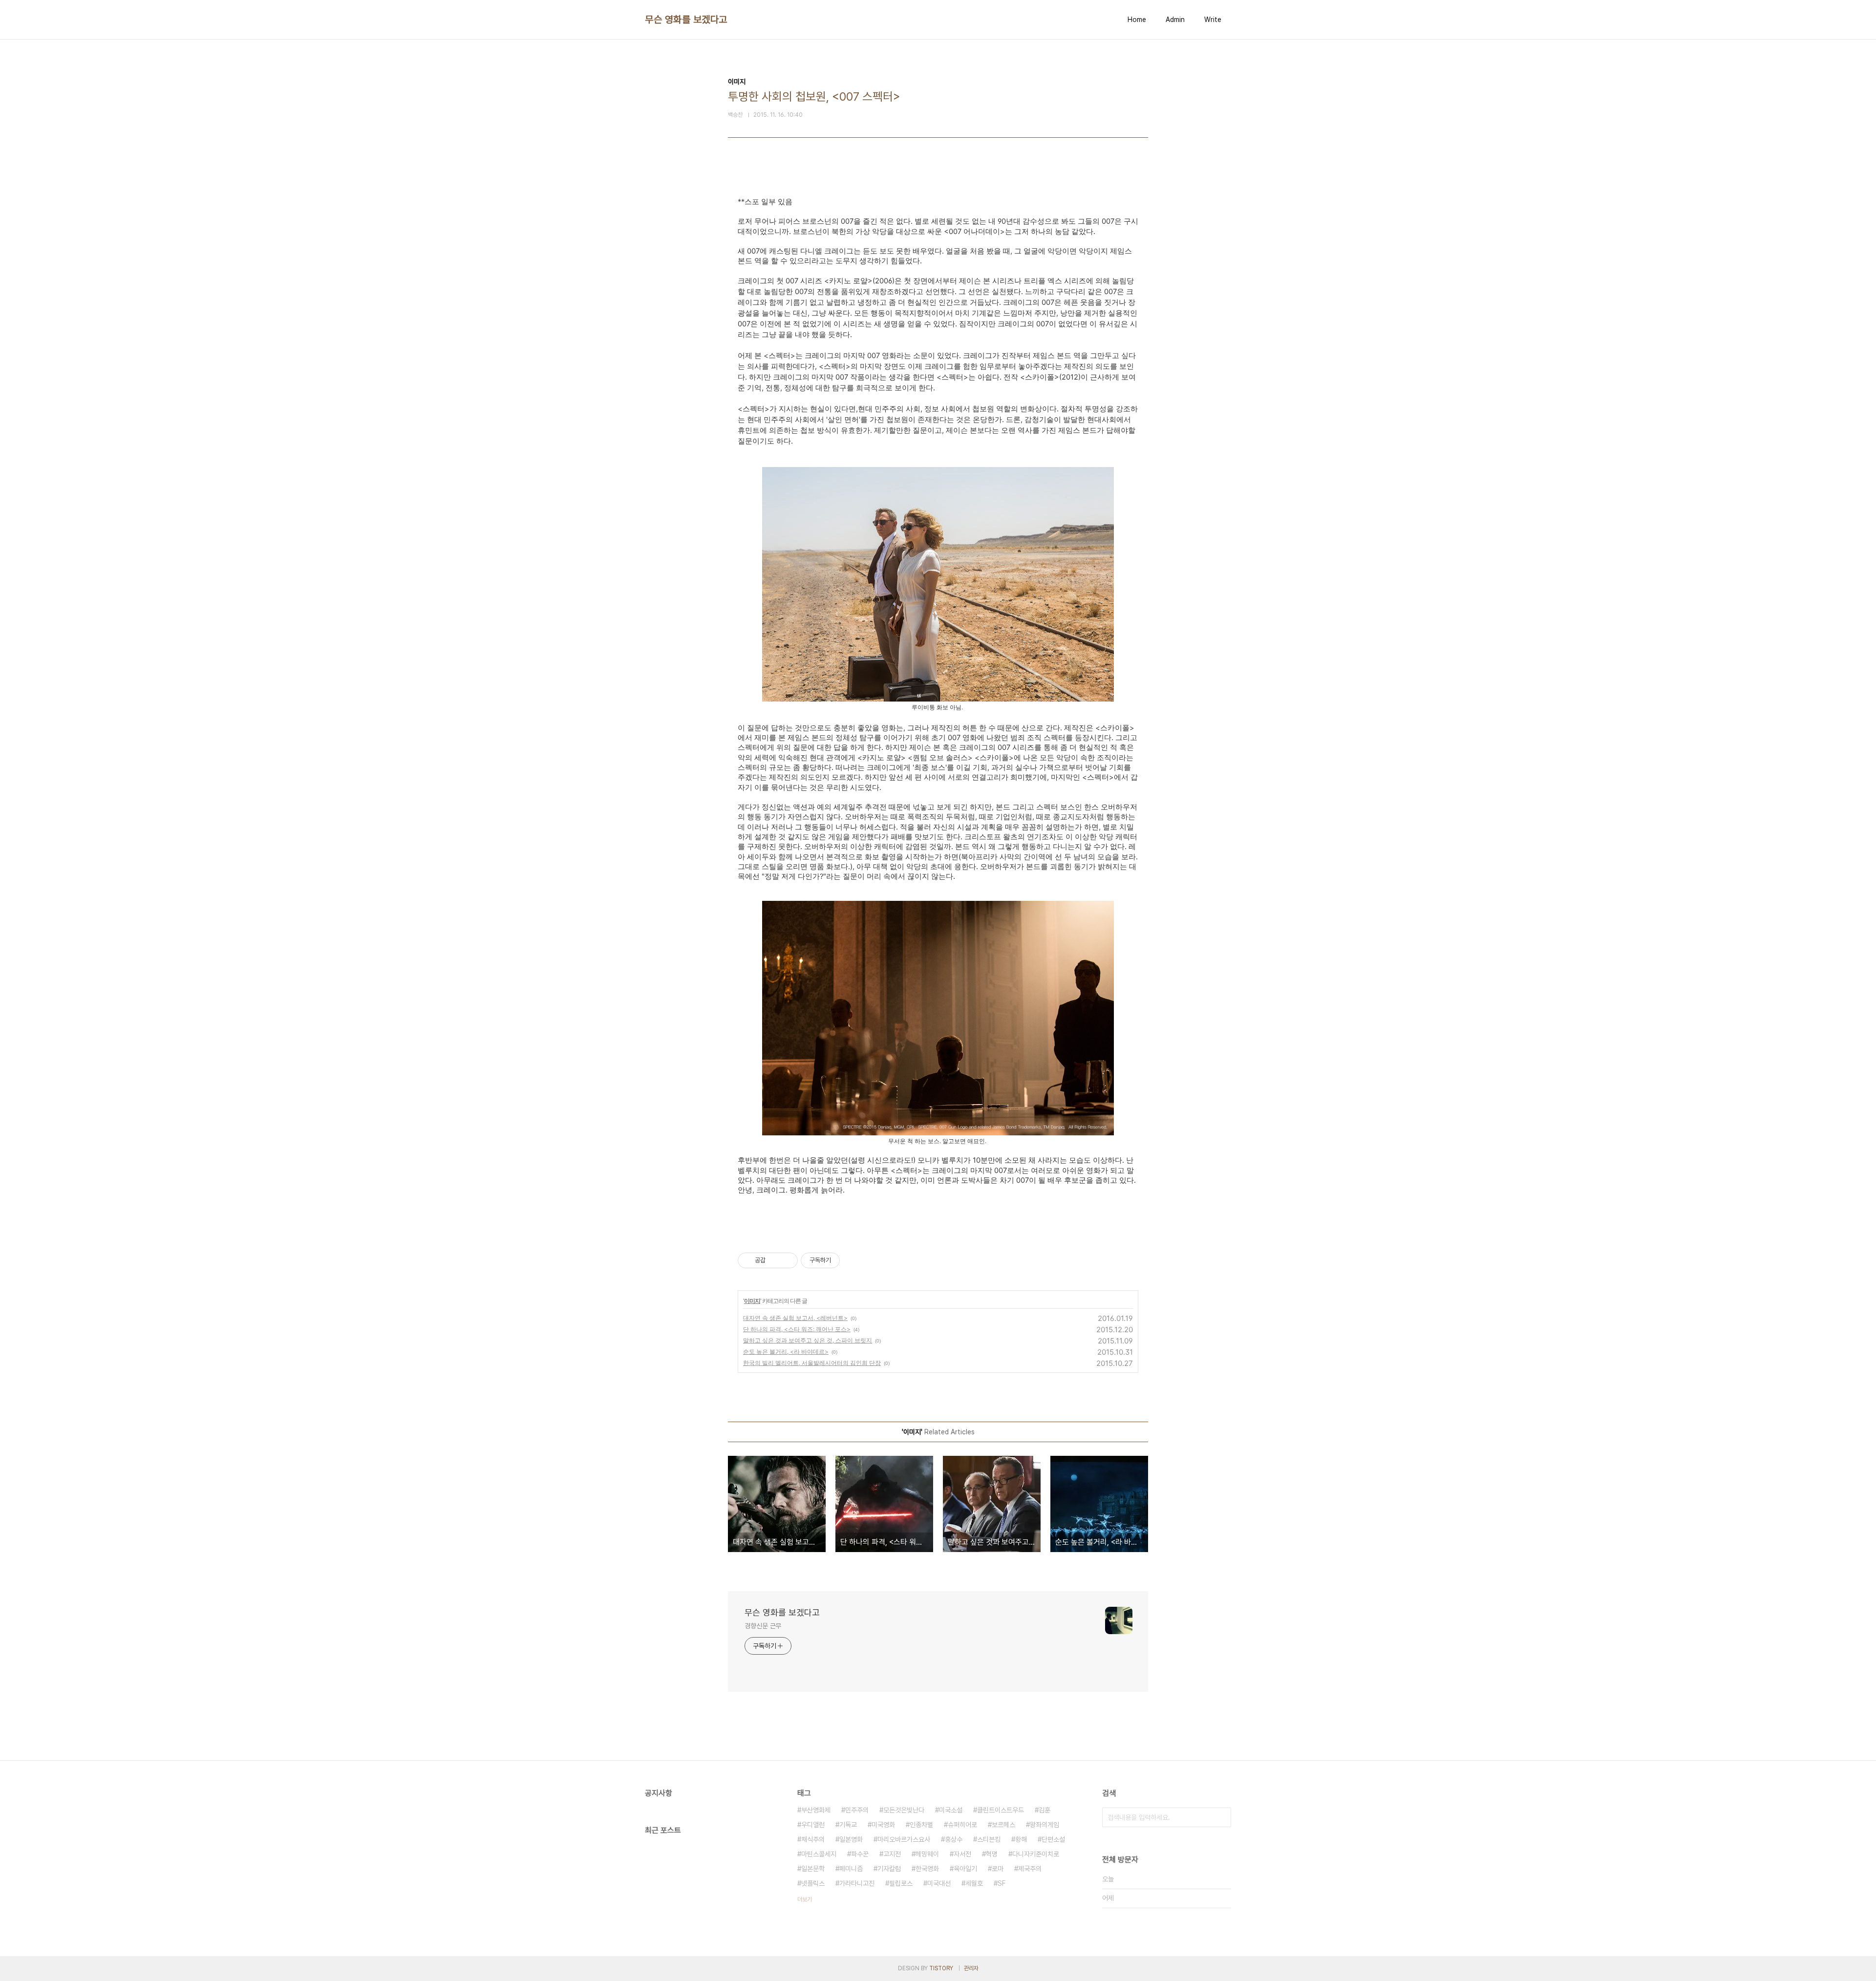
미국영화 (883, 1825)
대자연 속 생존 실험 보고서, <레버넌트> (795, 1318)
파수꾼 (860, 1854)
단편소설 (1053, 1839)
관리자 (971, 1968)
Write (1213, 20)
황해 (1021, 1839)
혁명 (992, 1854)
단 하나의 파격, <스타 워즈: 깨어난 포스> (797, 1329)
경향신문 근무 (763, 1626)
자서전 (962, 1854)
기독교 (848, 1825)
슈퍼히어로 (962, 1825)
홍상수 (954, 1839)
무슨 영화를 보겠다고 (686, 20)
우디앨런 (813, 1825)
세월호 (974, 1883)
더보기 (805, 1899)
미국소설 (951, 1810)
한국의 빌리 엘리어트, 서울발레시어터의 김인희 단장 (812, 1363)
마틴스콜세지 (819, 1854)
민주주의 (857, 1810)
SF (1002, 1883)
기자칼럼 (889, 1869)
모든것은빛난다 (904, 1810)
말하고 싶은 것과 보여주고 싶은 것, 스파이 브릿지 (808, 1340)
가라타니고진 (857, 1883)
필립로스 (901, 1883)
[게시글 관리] (787, 1260)
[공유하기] (775, 1260)
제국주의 (1030, 1869)
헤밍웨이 (927, 1854)
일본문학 (813, 1869)
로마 (998, 1869)
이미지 (752, 1301)
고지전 (892, 1854)
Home (1137, 20)
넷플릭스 (813, 1883)
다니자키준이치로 (1036, 1854)
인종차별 (921, 1825)
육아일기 (965, 1869)
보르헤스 (1003, 1825)
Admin (1175, 20)
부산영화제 (816, 1810)
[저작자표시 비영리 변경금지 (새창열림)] (853, 1260)
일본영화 (851, 1839)
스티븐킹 (989, 1839)
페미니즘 (851, 1869)
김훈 (1045, 1810)
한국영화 (927, 1869)
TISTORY (941, 1968)
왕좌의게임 (1045, 1825)
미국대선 (939, 1883)
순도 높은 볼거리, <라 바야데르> (786, 1352)
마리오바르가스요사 (904, 1839)
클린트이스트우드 (1001, 1810)
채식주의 (813, 1839)
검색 (1221, 1817)
